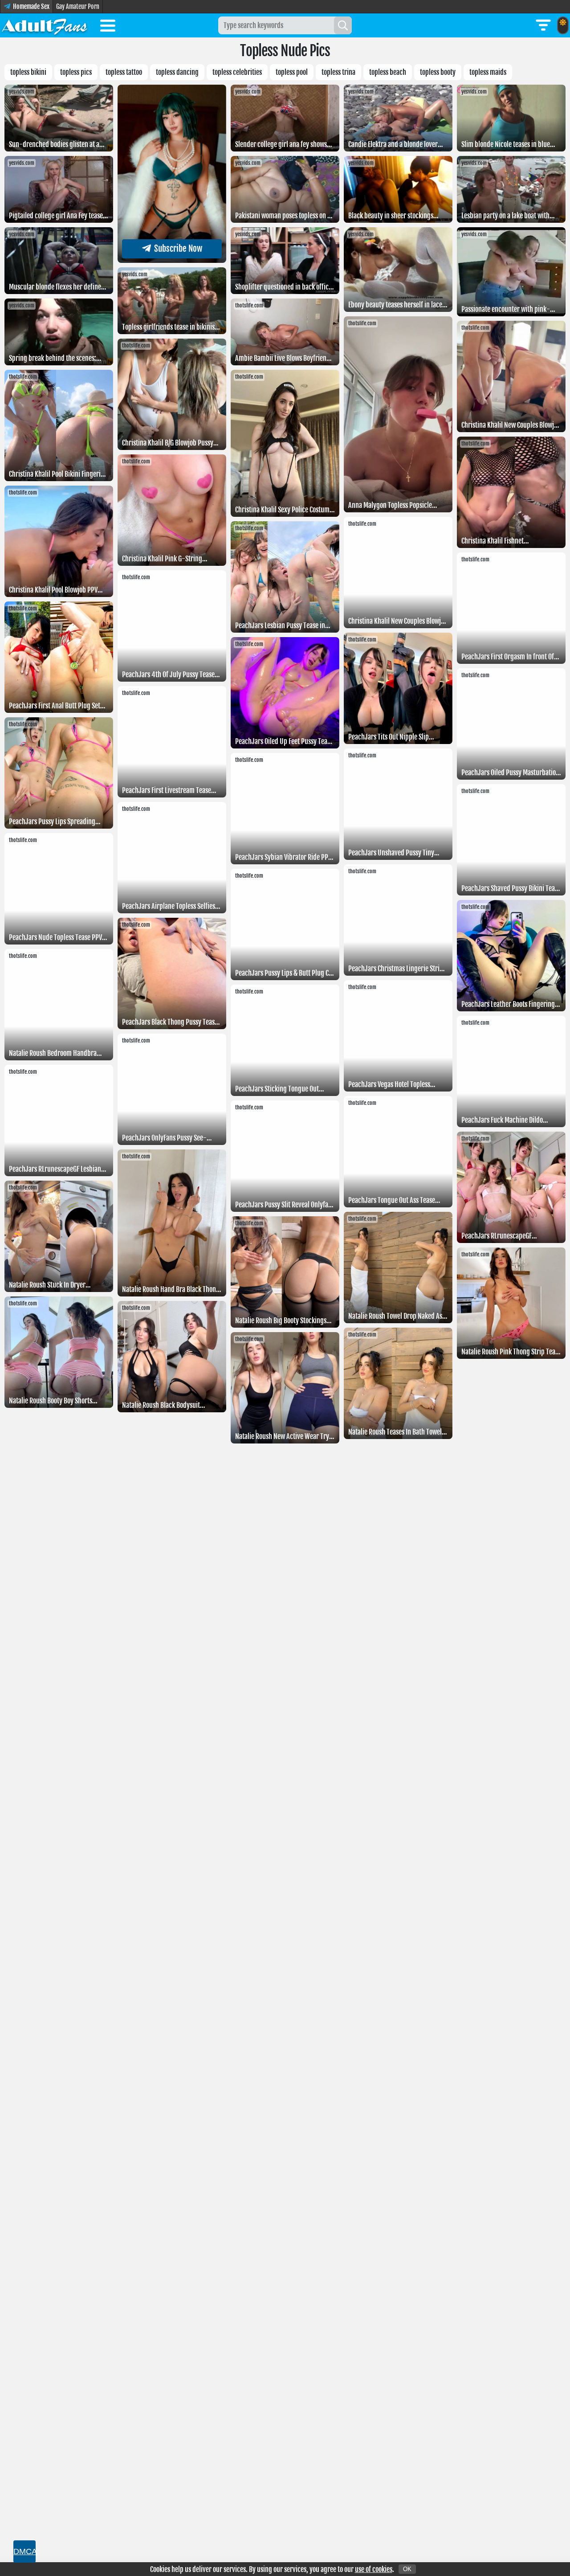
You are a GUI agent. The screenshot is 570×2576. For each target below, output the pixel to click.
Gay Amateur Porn (78, 6)
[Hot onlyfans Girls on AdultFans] (45, 25)
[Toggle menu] (108, 27)
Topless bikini (28, 72)
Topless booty (438, 72)
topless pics (76, 72)
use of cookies (374, 2569)
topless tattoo (124, 72)
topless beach (388, 72)
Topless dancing (177, 72)
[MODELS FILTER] (543, 25)
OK (407, 2569)
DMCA (24, 2551)
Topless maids (488, 72)
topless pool (292, 72)
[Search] (343, 25)
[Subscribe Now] (172, 260)
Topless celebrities (237, 72)
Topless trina (338, 72)
